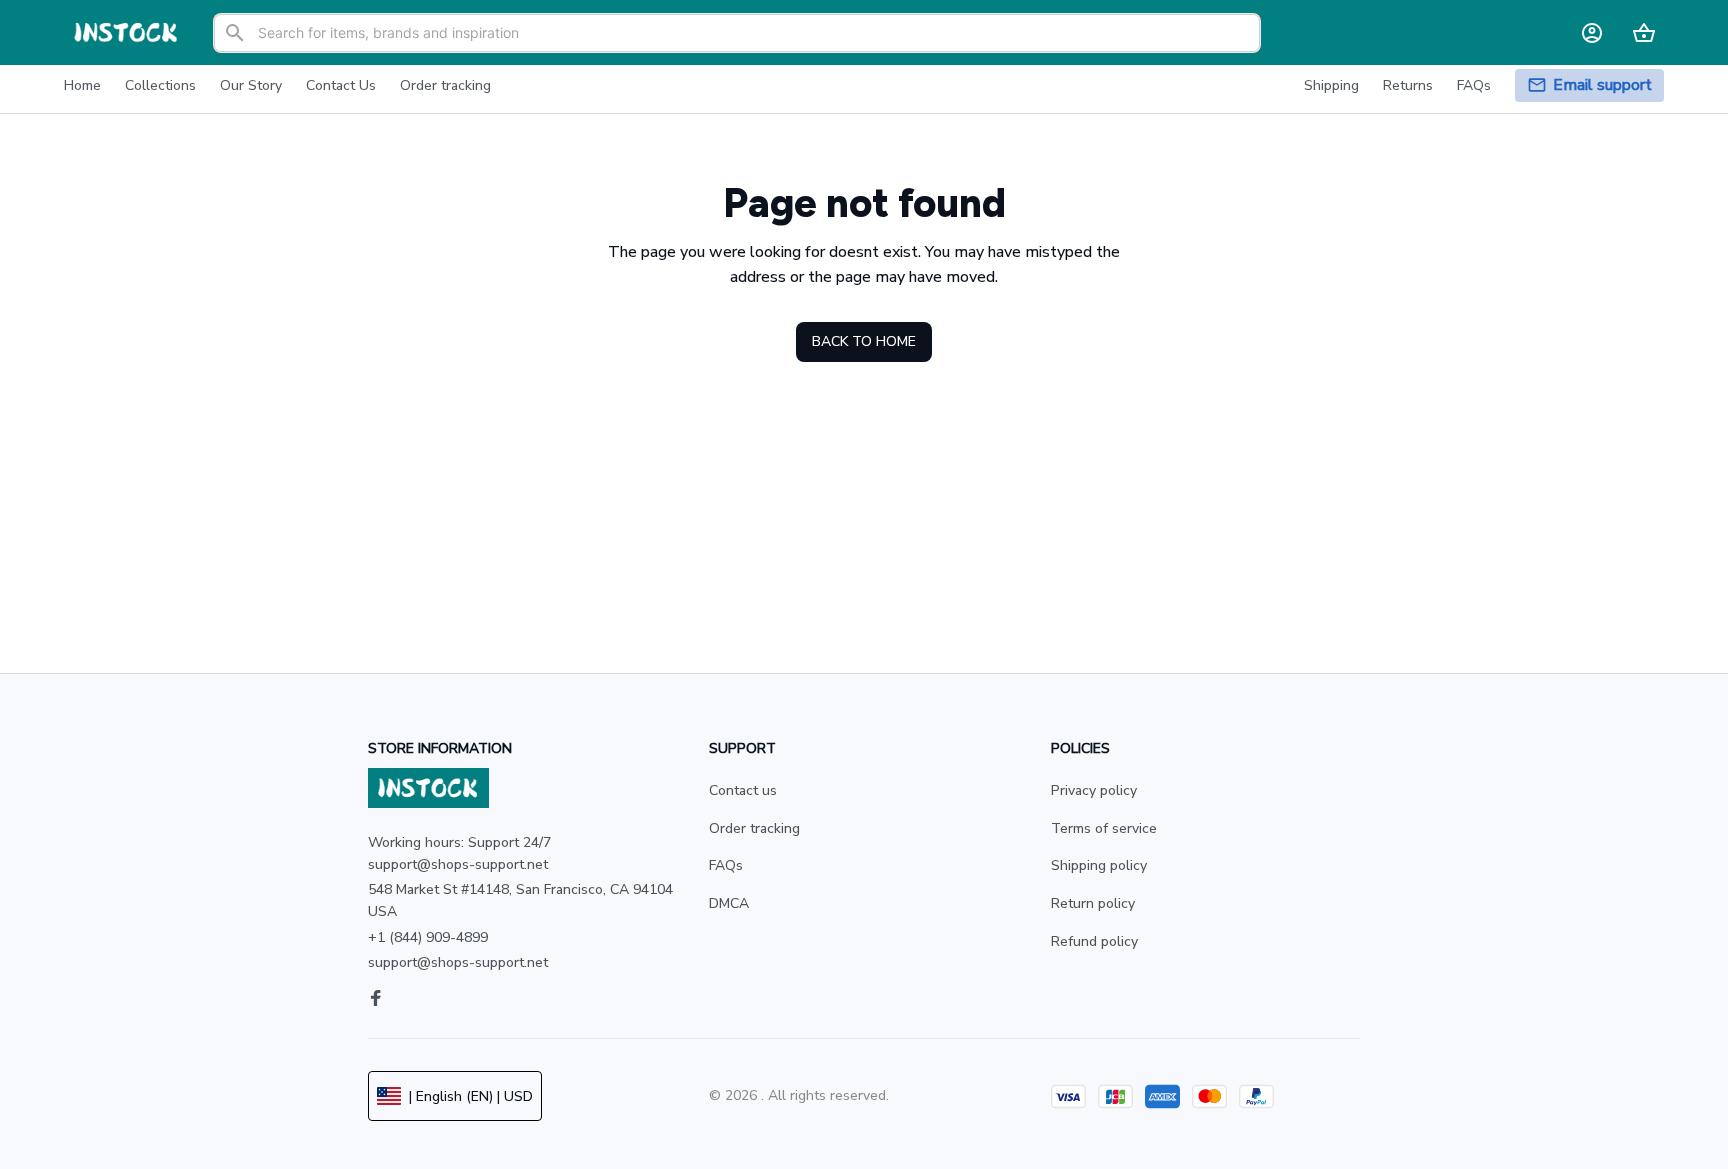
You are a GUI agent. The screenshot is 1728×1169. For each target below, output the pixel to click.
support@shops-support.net (458, 962)
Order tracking (754, 828)
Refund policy (1094, 941)
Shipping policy (1099, 865)
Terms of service (1104, 828)
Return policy (1093, 903)
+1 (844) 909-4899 (428, 937)
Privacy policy (1094, 790)
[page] (1602, 85)
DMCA (729, 903)
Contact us (743, 790)
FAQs (726, 865)
